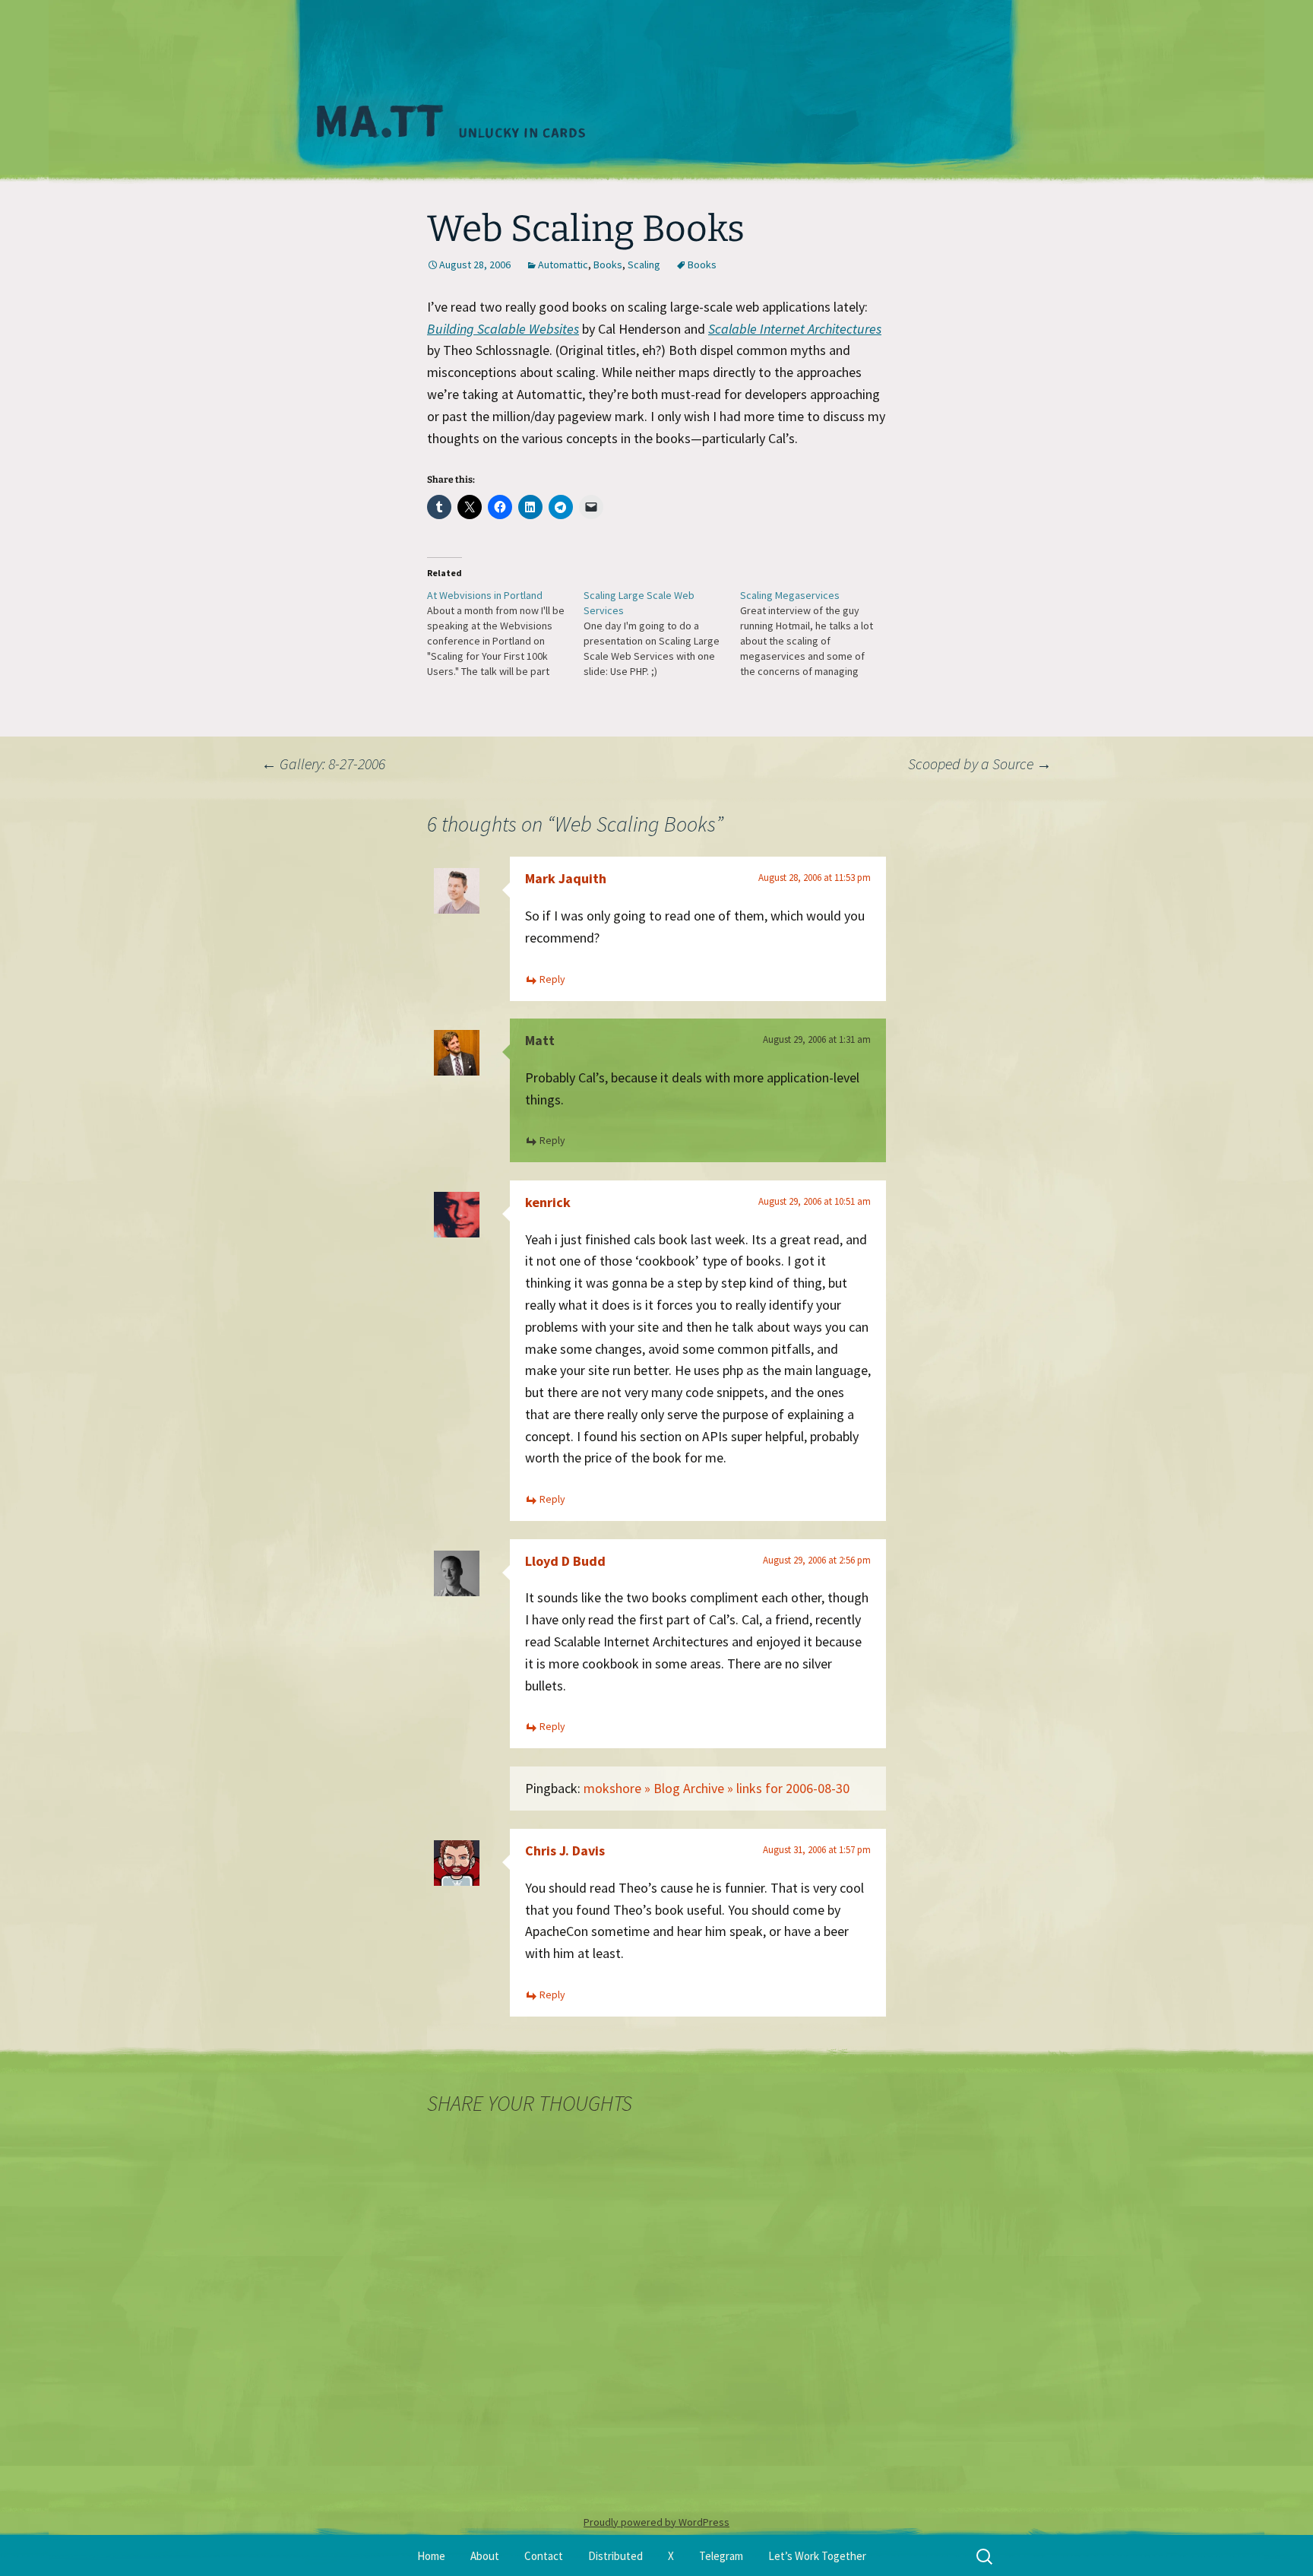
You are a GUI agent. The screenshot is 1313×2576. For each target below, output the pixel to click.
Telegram (721, 2556)
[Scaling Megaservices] (818, 633)
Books (608, 265)
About (485, 2556)
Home (431, 2556)
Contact (544, 2556)
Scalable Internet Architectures (795, 329)
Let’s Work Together (817, 2556)
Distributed (615, 2556)
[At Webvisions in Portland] (505, 633)
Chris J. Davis (565, 1850)
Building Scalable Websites (503, 329)
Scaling (644, 265)
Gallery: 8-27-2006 (323, 764)
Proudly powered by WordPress (656, 2522)
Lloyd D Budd (565, 1561)
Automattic (563, 265)
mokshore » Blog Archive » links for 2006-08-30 (717, 1788)
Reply (552, 979)
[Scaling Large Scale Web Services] (662, 633)
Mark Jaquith (566, 878)
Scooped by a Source (980, 764)
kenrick (548, 1202)
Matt (540, 1040)
